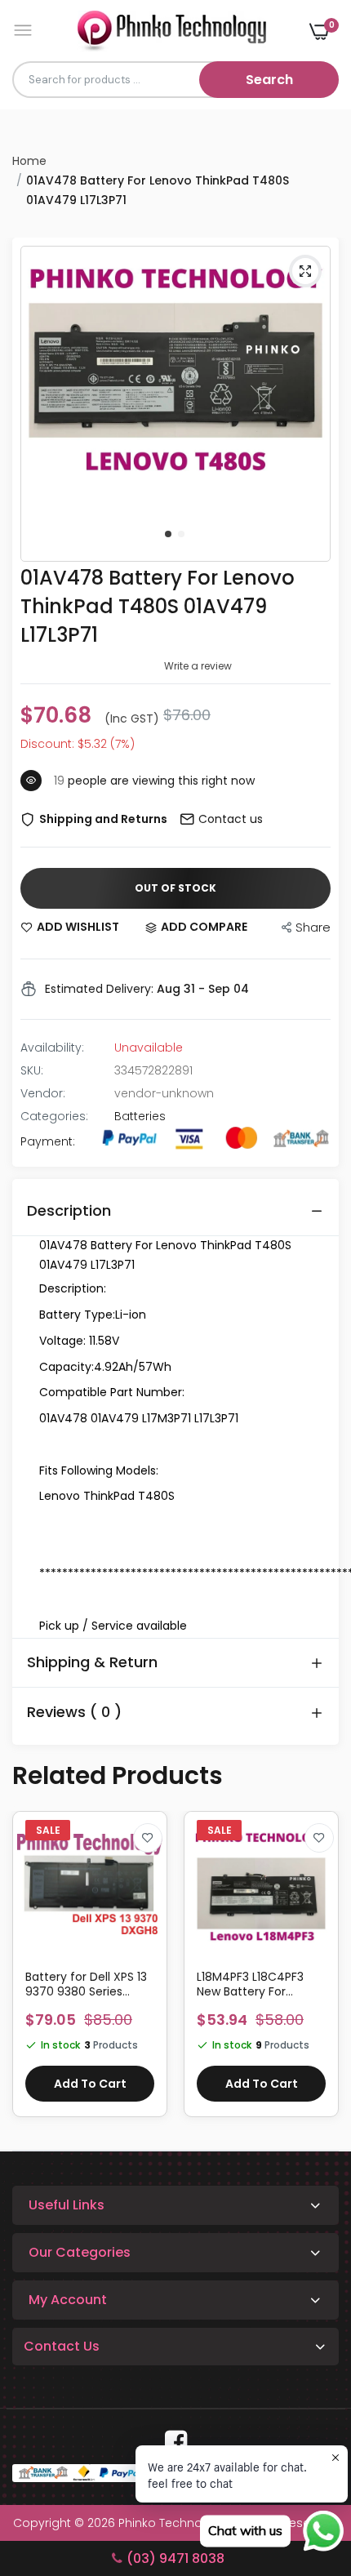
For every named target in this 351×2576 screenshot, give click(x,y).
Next (318, 1972)
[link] (148, 1838)
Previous (33, 1972)
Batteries (140, 1116)
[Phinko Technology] (172, 31)
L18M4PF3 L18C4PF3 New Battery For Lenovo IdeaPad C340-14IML (250, 1984)
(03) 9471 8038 (175, 2558)
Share (313, 927)
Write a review (198, 666)
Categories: (54, 1116)
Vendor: (43, 1093)
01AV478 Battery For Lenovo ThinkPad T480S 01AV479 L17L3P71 (158, 606)
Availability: (52, 1048)
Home (29, 161)
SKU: (32, 1070)
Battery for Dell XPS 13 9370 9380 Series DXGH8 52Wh (86, 1984)
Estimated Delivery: (99, 989)
